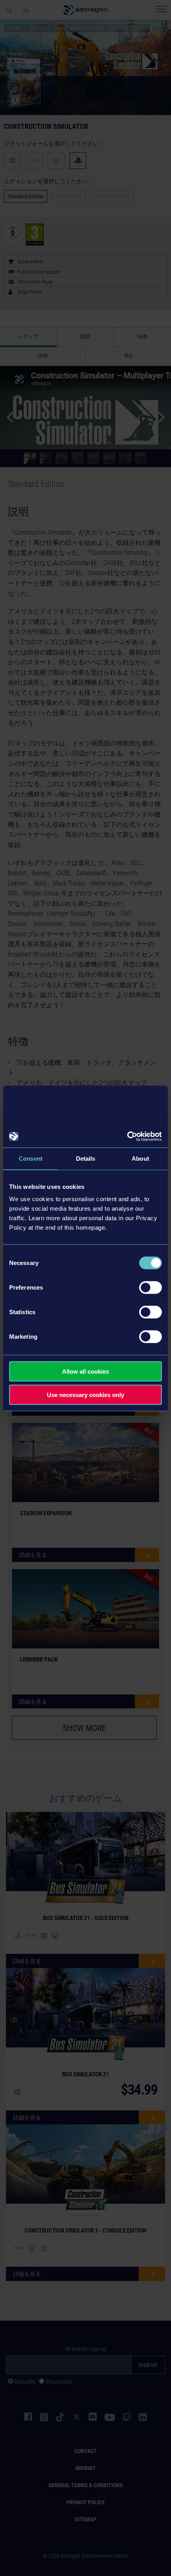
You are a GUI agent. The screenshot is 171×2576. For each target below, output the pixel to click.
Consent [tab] (31, 1158)
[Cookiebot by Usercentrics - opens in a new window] (127, 1137)
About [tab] (140, 1158)
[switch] (151, 1288)
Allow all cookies (85, 1371)
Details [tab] (86, 1158)
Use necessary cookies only (85, 1394)
